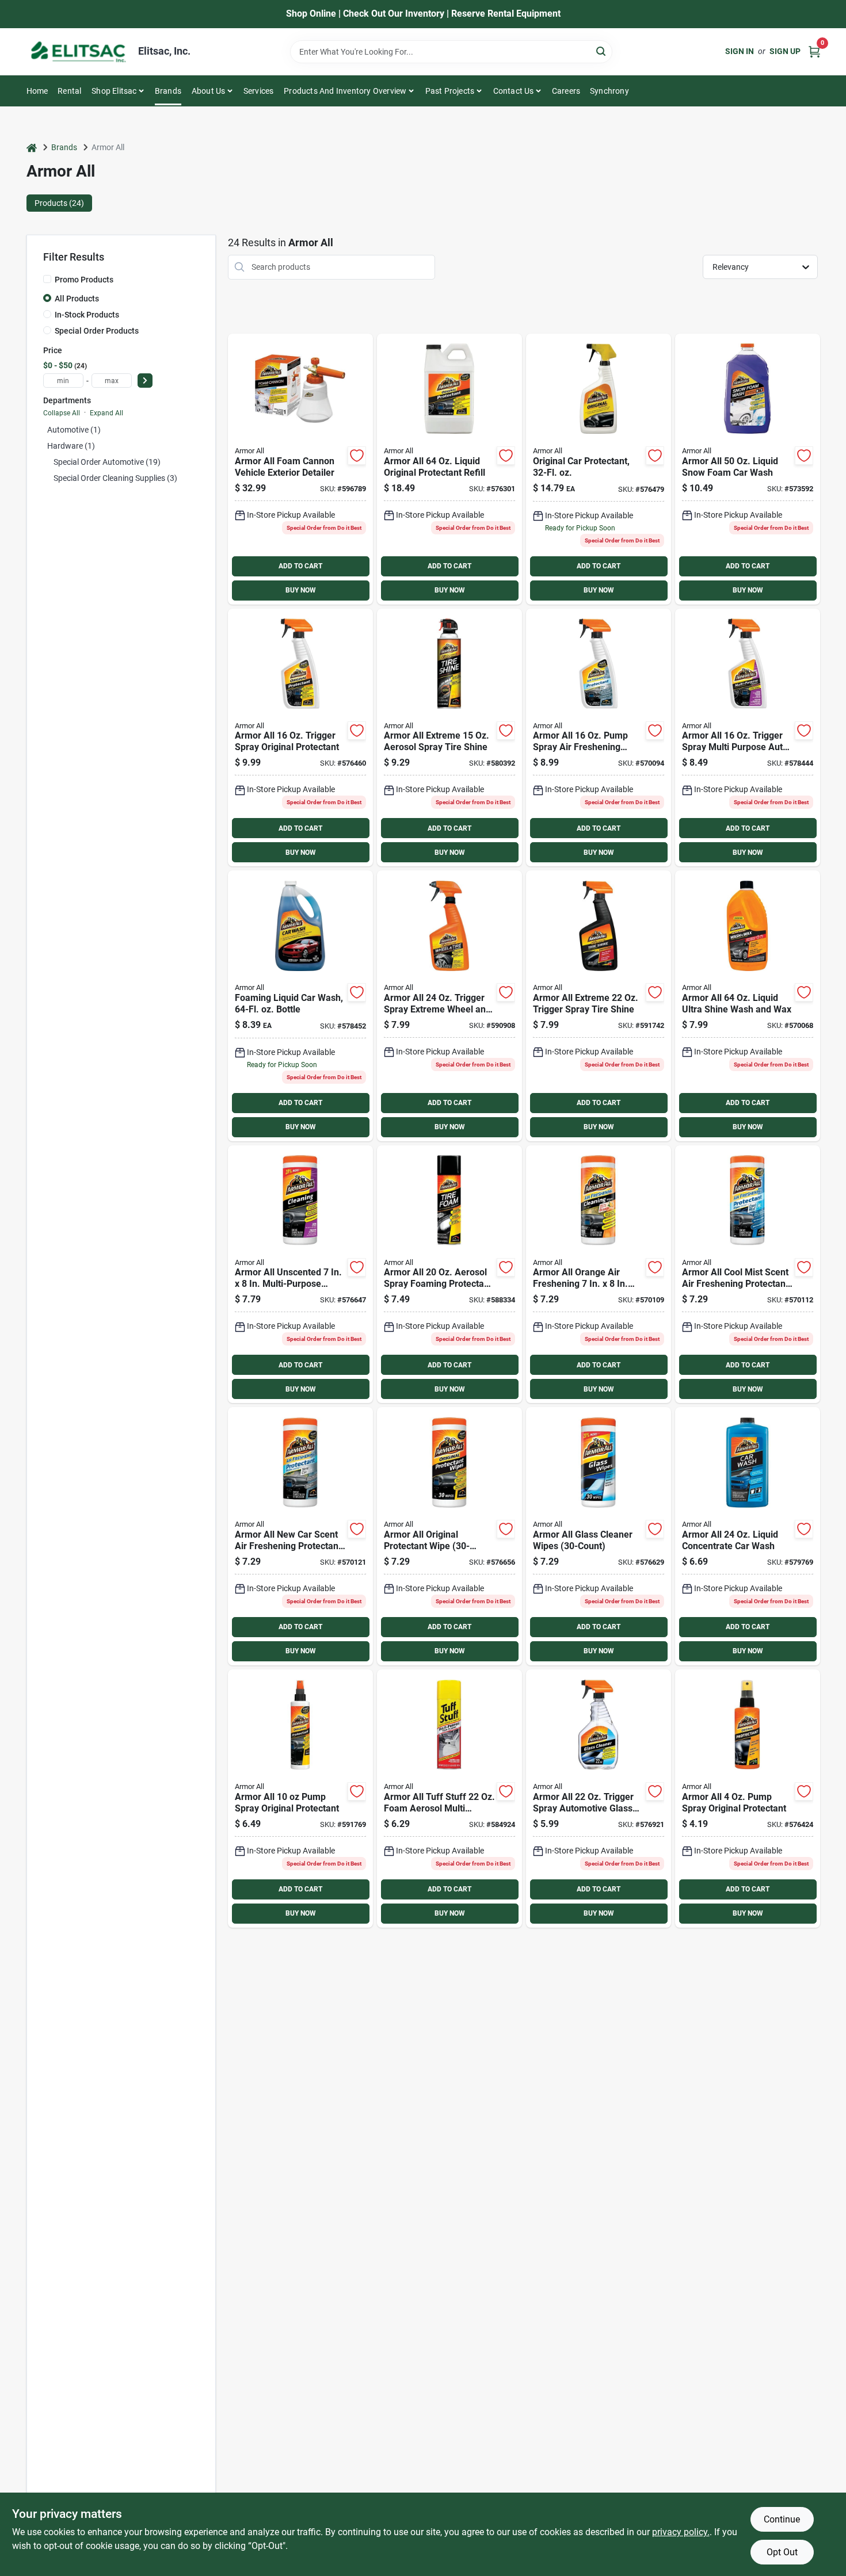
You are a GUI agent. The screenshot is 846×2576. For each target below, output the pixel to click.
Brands (168, 91)
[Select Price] (145, 381)
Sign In (740, 51)
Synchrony (609, 91)
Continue (782, 2519)
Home (37, 91)
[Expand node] (47, 462)
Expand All (106, 413)
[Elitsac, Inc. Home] (78, 52)
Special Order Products (97, 331)
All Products (77, 299)
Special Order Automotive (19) (107, 462)
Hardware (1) (71, 446)
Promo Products (84, 280)
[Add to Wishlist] (357, 456)
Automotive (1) (74, 430)
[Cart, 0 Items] (814, 51)
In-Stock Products (87, 315)
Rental (69, 91)
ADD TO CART (300, 566)
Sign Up (785, 51)
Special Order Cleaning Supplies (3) (115, 478)
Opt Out (782, 2552)
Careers (566, 91)
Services (259, 91)
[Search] (602, 51)
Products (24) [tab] (59, 203)
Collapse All (62, 413)
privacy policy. (681, 2532)
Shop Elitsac (114, 91)
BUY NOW (301, 590)
